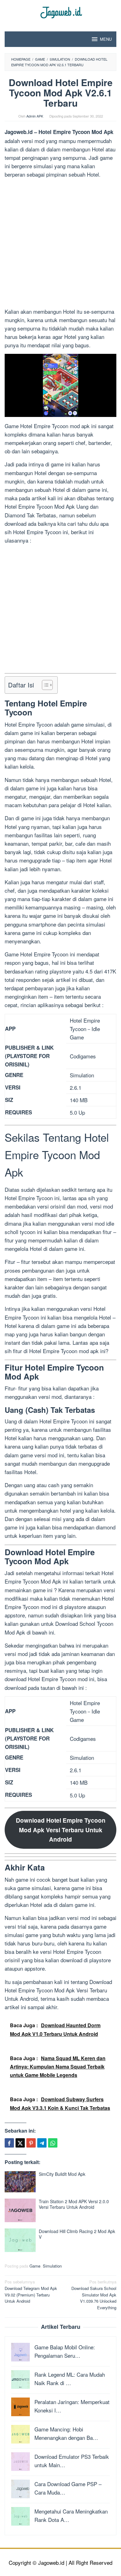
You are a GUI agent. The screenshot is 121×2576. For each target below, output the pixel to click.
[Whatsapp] (53, 2143)
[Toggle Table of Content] (44, 685)
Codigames (83, 1056)
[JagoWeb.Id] (61, 12)
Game (35, 2266)
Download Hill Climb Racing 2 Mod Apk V (77, 2234)
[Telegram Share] (42, 2143)
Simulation (52, 2266)
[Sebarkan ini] (9, 2143)
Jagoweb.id (19, 132)
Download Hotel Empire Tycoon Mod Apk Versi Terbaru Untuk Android (61, 1830)
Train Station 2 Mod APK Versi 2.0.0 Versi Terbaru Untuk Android (74, 2204)
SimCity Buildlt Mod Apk (62, 2174)
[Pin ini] (31, 2143)
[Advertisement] (60, 244)
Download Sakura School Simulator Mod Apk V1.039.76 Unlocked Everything (94, 2295)
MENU (106, 39)
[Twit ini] (20, 2143)
